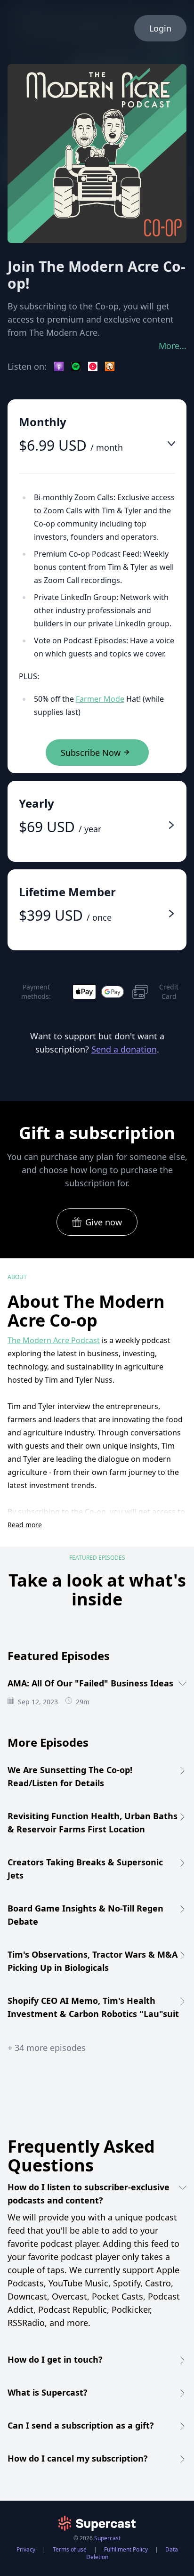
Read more (25, 1525)
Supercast (107, 2538)
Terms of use (70, 2549)
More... (173, 346)
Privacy (26, 2549)
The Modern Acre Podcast (54, 1340)
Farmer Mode (100, 699)
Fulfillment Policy (126, 2549)
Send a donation (124, 1049)
